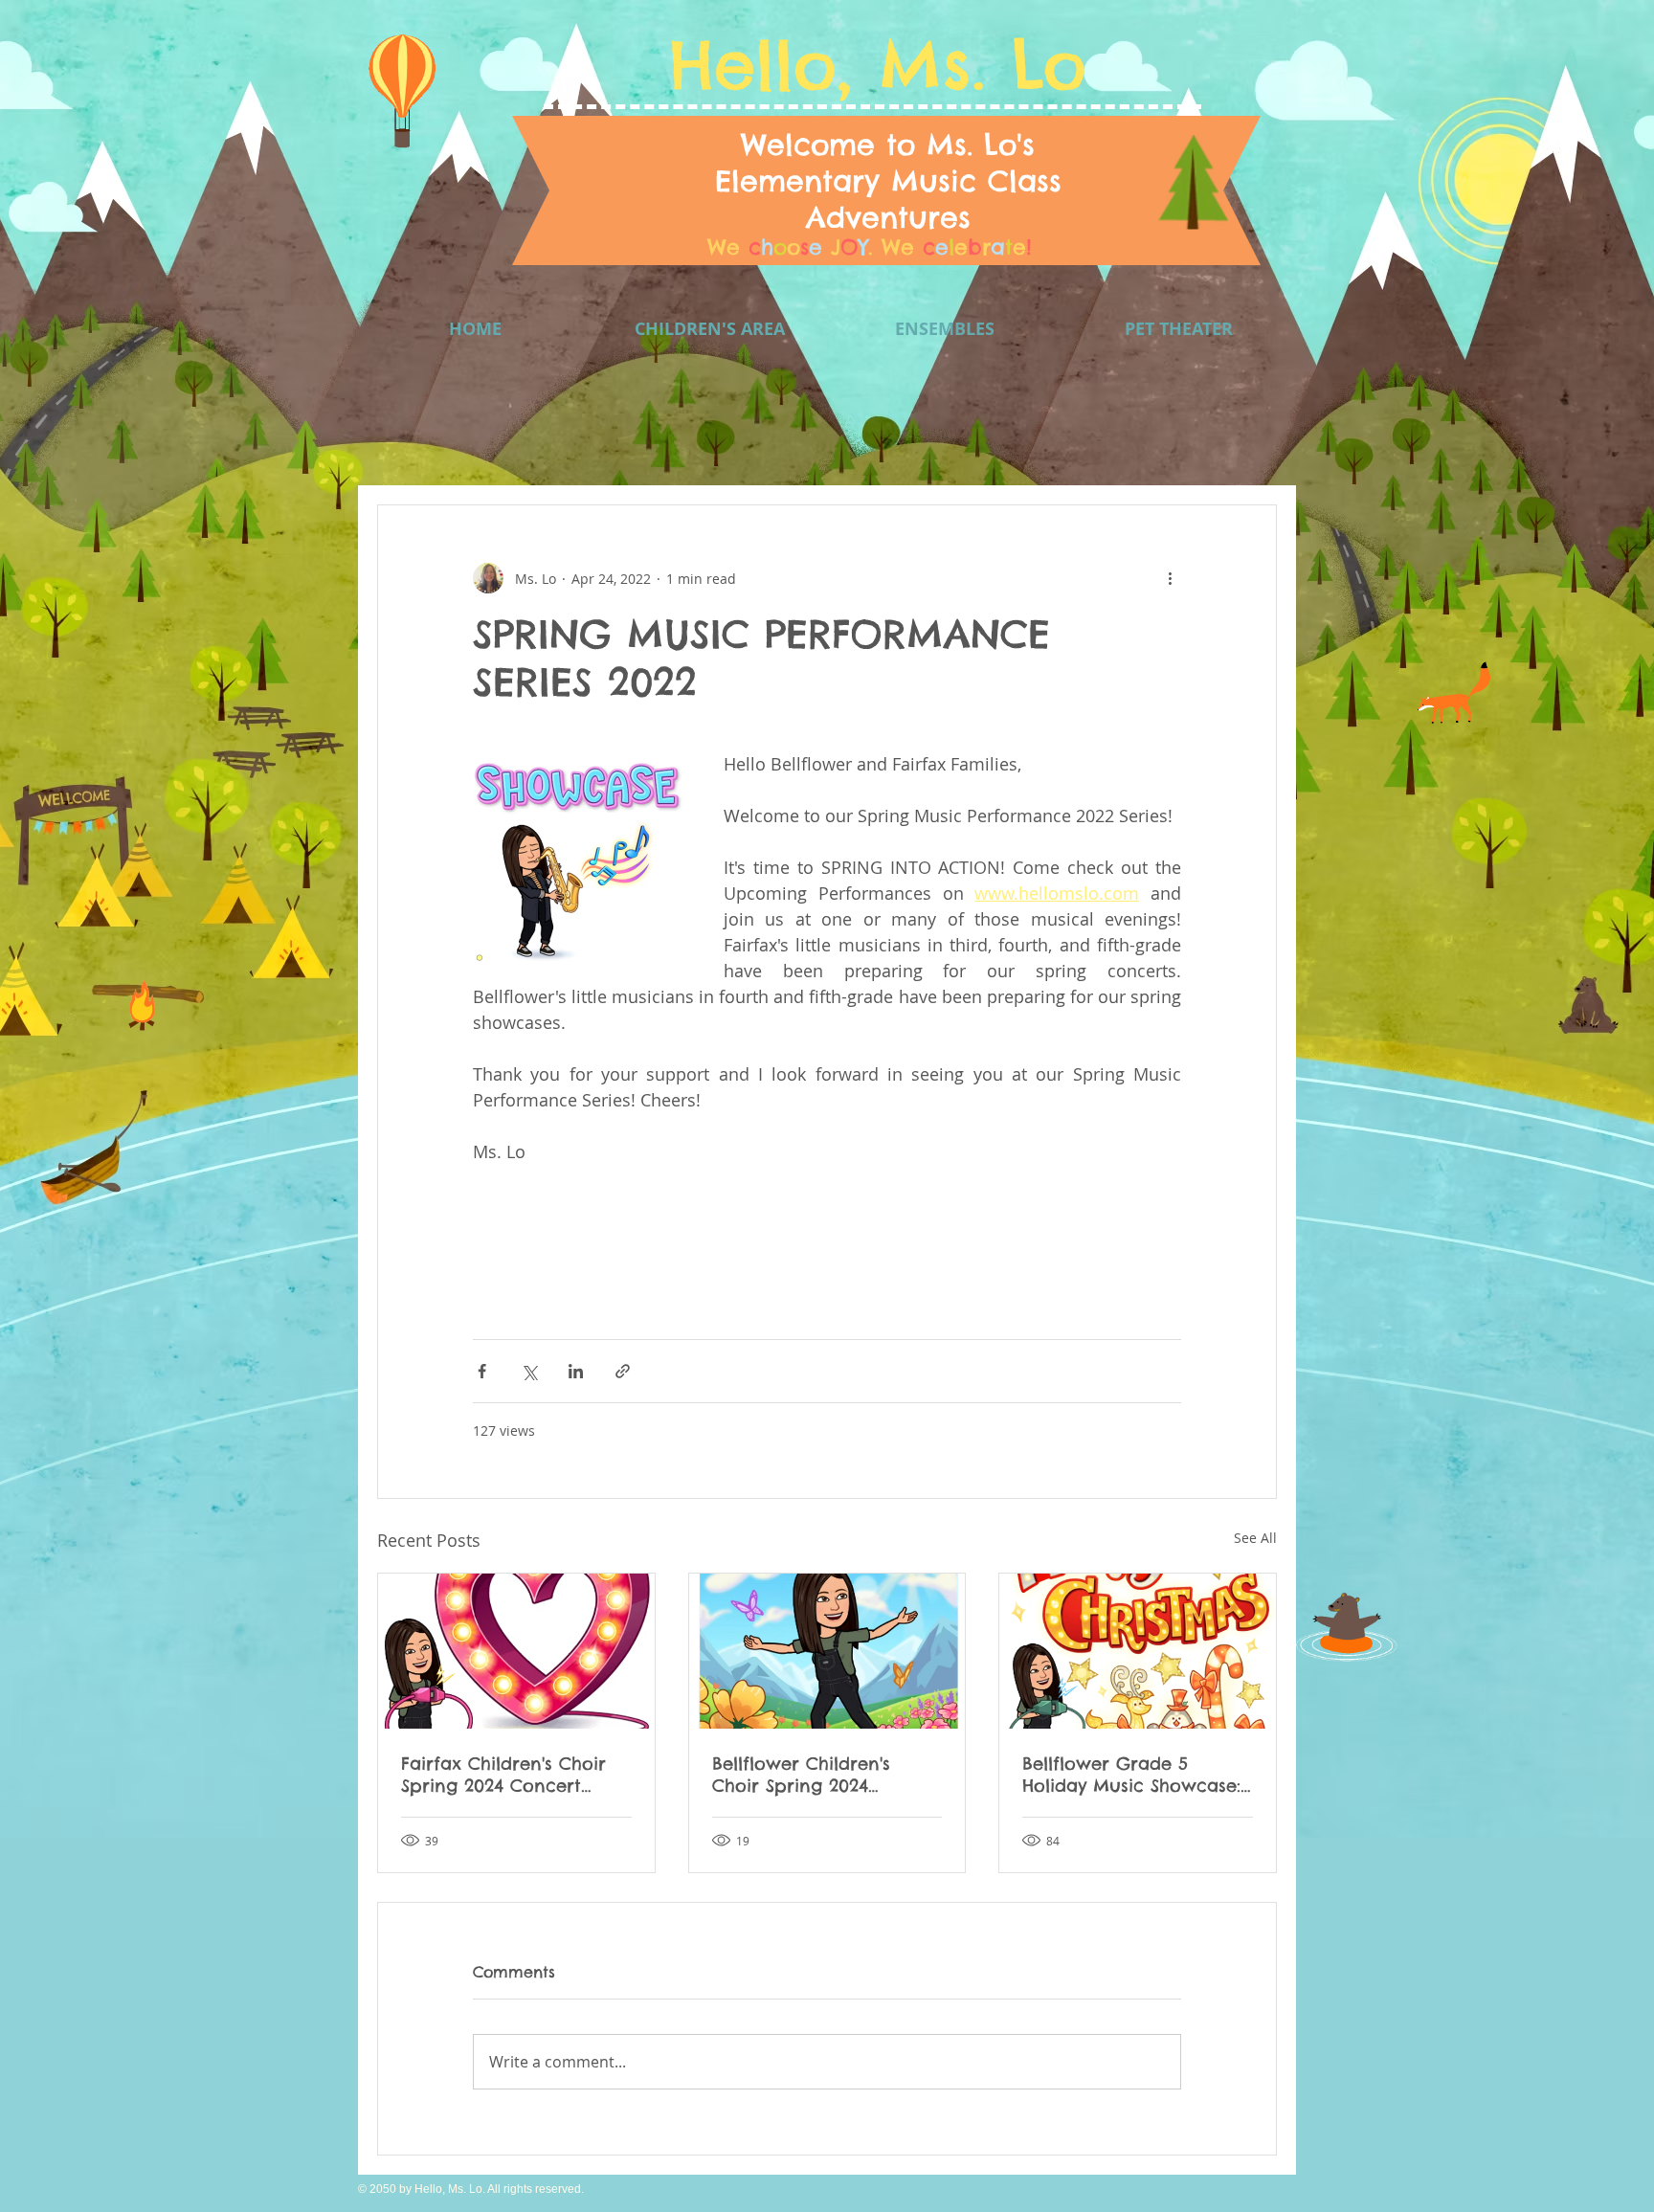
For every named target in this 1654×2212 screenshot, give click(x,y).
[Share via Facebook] (482, 1371)
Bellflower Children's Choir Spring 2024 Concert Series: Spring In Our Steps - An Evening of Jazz (821, 1775)
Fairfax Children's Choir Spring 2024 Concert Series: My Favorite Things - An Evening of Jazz (513, 1775)
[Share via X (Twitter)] (529, 1371)
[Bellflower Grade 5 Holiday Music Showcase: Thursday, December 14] (1138, 1651)
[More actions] (1170, 578)
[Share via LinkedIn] (576, 1371)
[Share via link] (623, 1371)
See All (1255, 1538)
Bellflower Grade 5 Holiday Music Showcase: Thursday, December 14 (1131, 1775)
